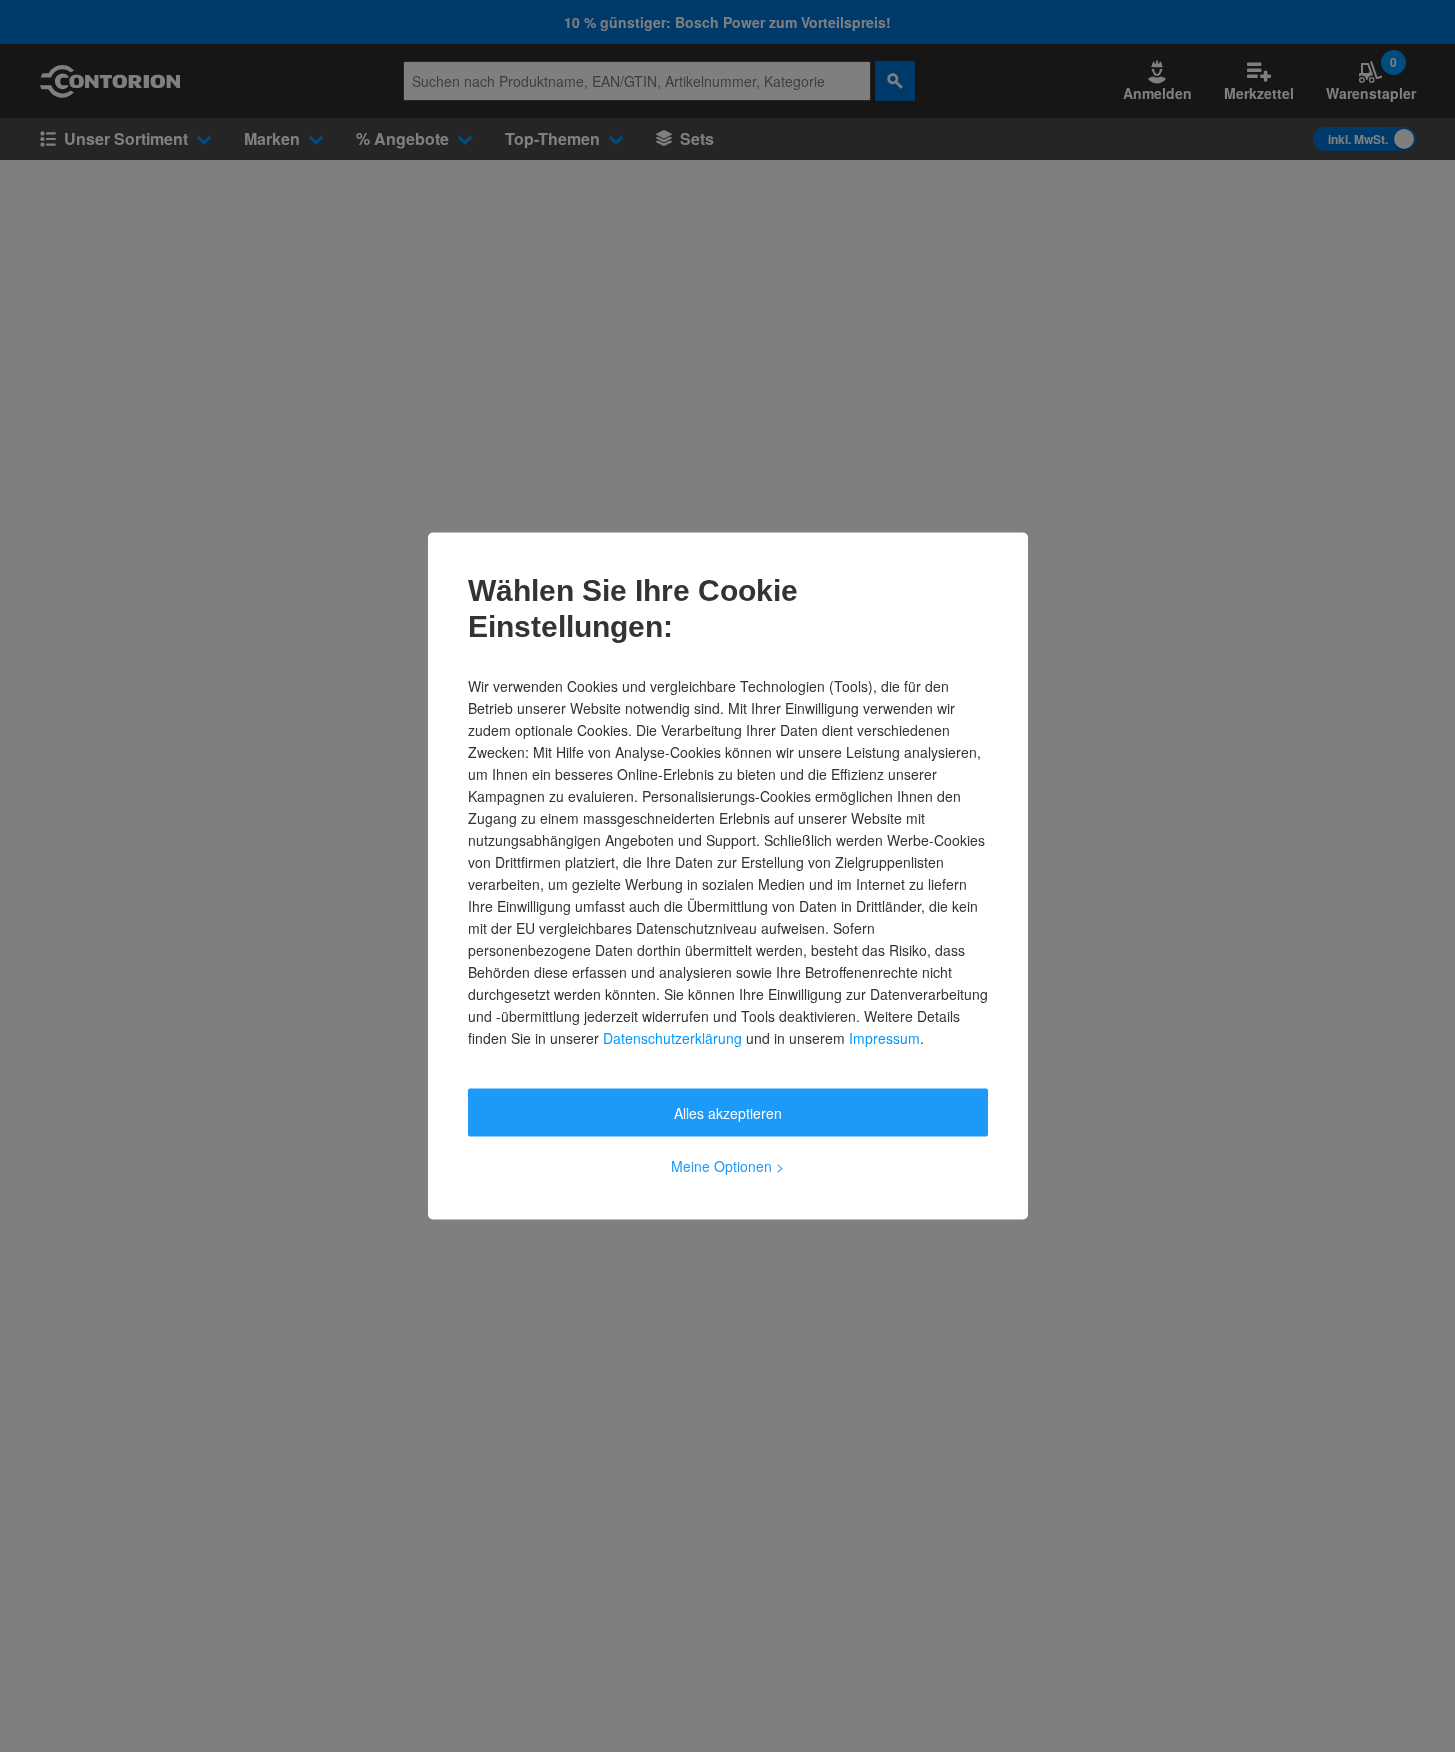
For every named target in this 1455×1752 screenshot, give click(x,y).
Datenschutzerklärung (672, 1038)
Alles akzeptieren (728, 1113)
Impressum (884, 1038)
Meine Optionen (727, 1166)
